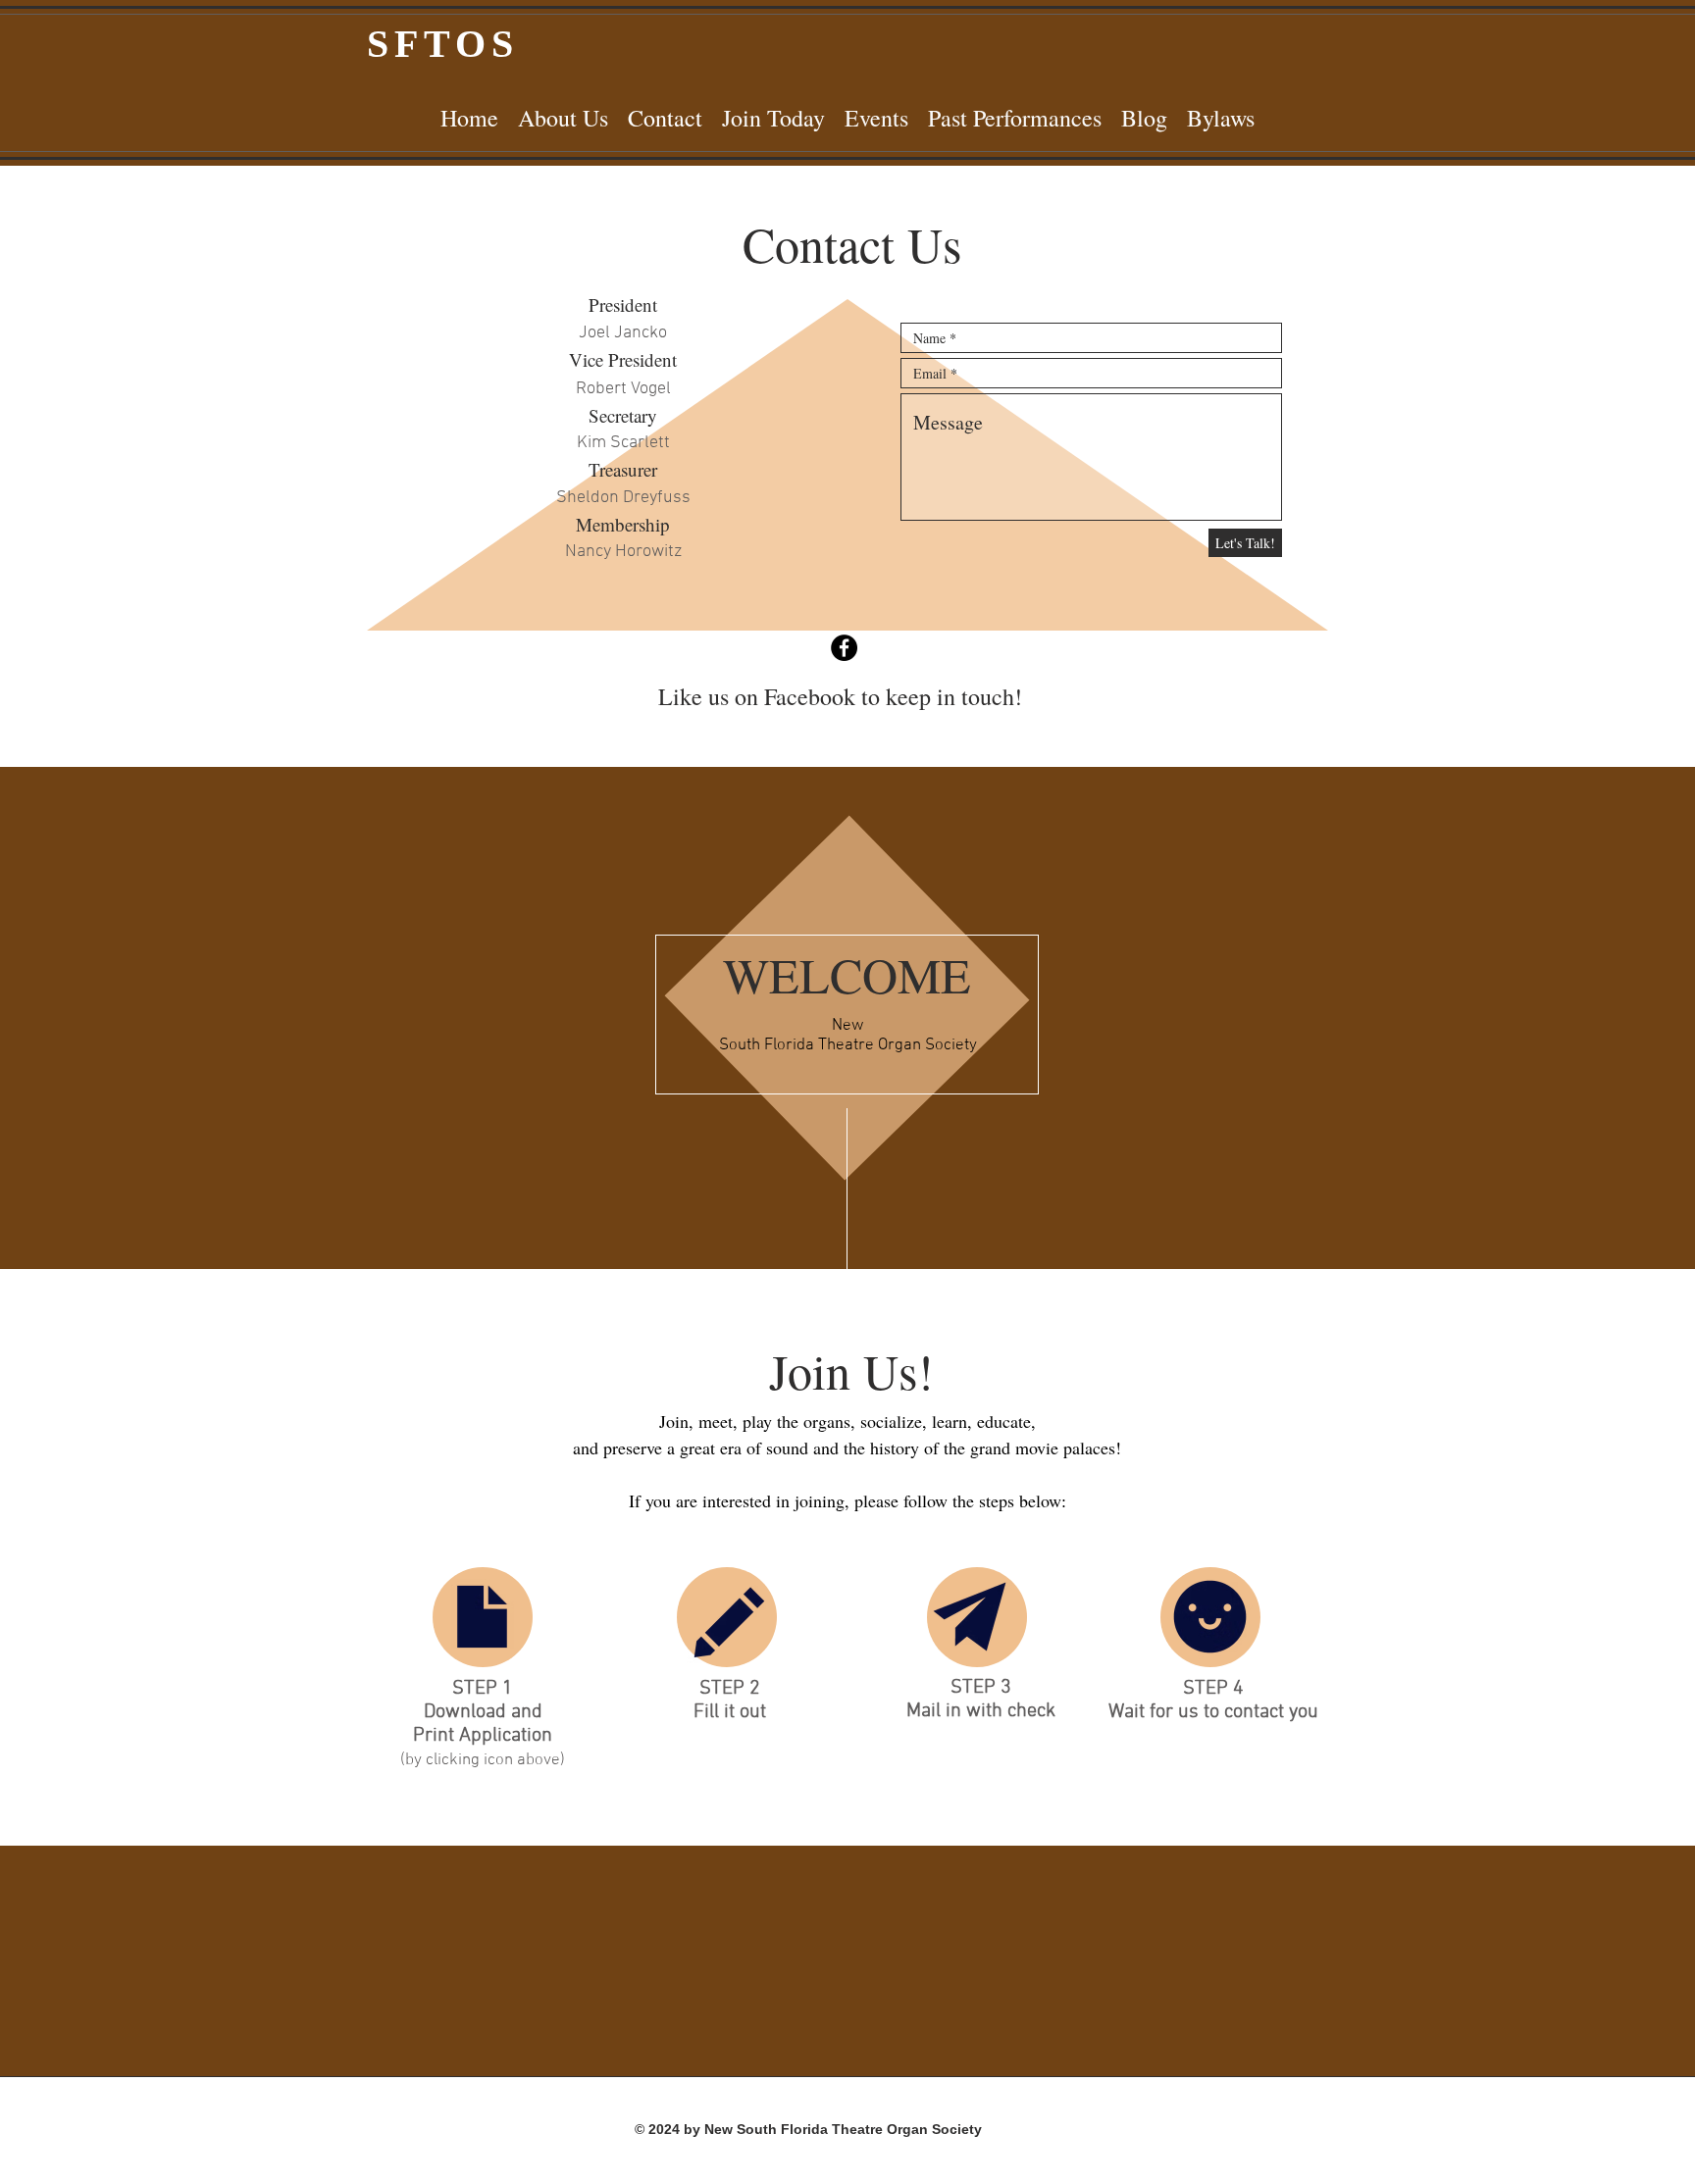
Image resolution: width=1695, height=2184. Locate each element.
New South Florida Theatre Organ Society (848, 1036)
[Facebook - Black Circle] (844, 648)
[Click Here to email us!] (970, 1617)
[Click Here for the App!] (482, 1617)
